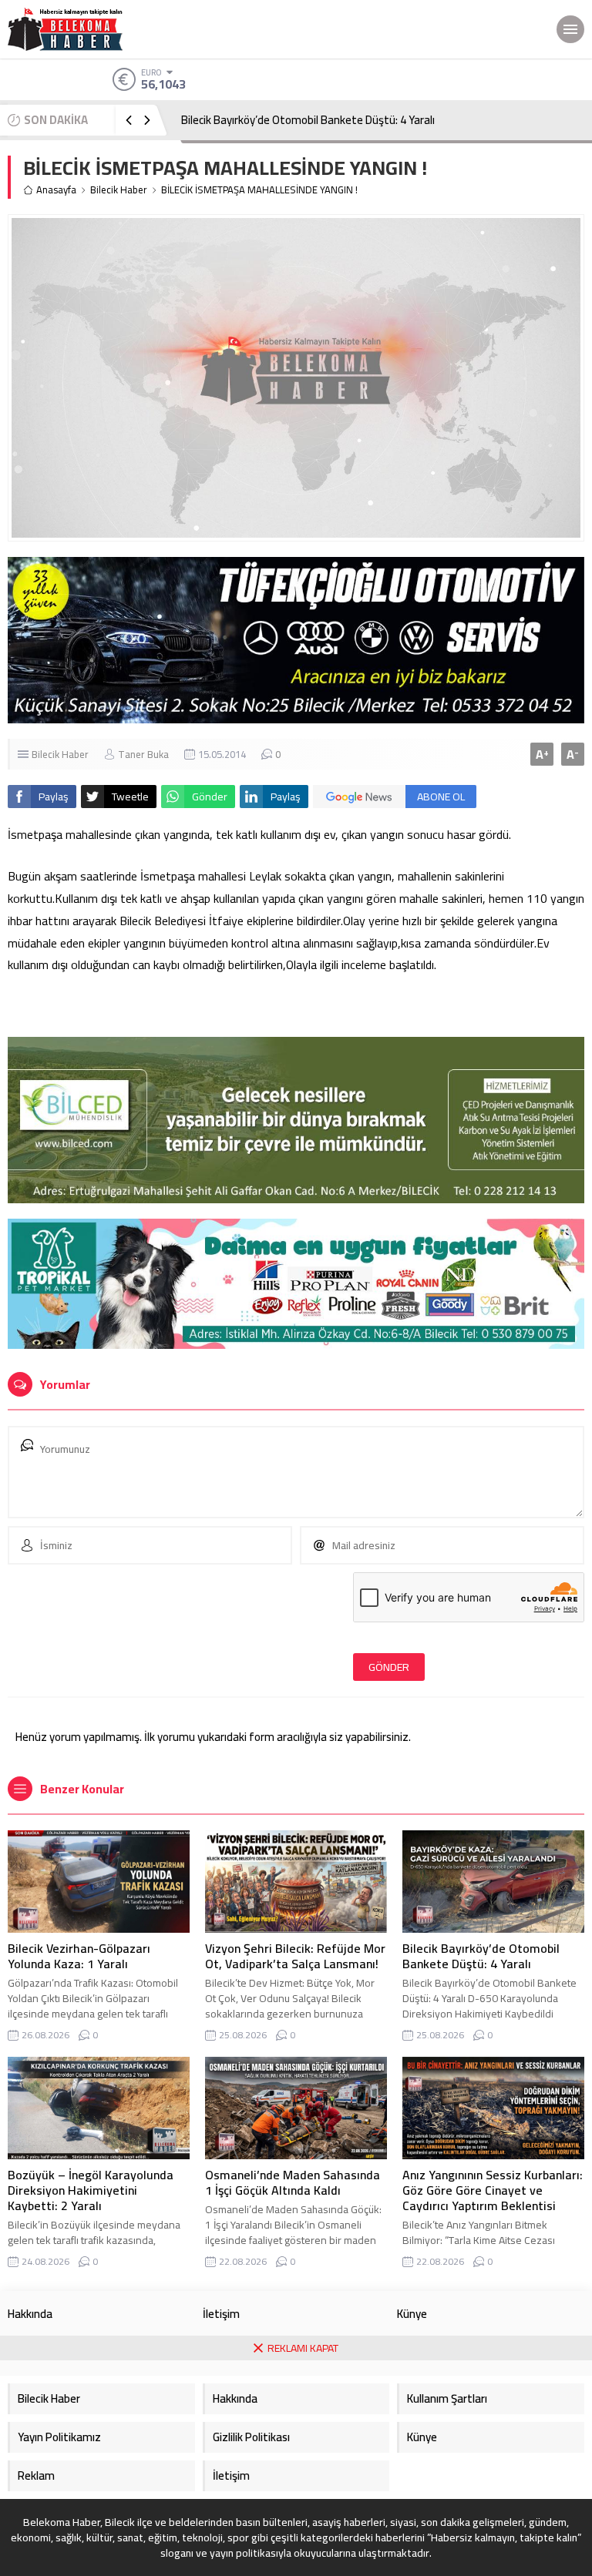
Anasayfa (56, 190)
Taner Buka (143, 754)
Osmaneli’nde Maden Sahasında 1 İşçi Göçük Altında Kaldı (293, 2182)
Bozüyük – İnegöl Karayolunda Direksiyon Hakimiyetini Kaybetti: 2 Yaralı (91, 2190)
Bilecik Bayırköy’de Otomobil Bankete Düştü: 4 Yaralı (308, 120)
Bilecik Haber (119, 190)
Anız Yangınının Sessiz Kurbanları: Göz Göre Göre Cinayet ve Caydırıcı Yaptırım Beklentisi (493, 2190)
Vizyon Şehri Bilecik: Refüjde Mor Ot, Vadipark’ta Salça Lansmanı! (295, 1956)
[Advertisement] (296, 2468)
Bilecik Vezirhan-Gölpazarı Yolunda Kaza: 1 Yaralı (79, 1956)
